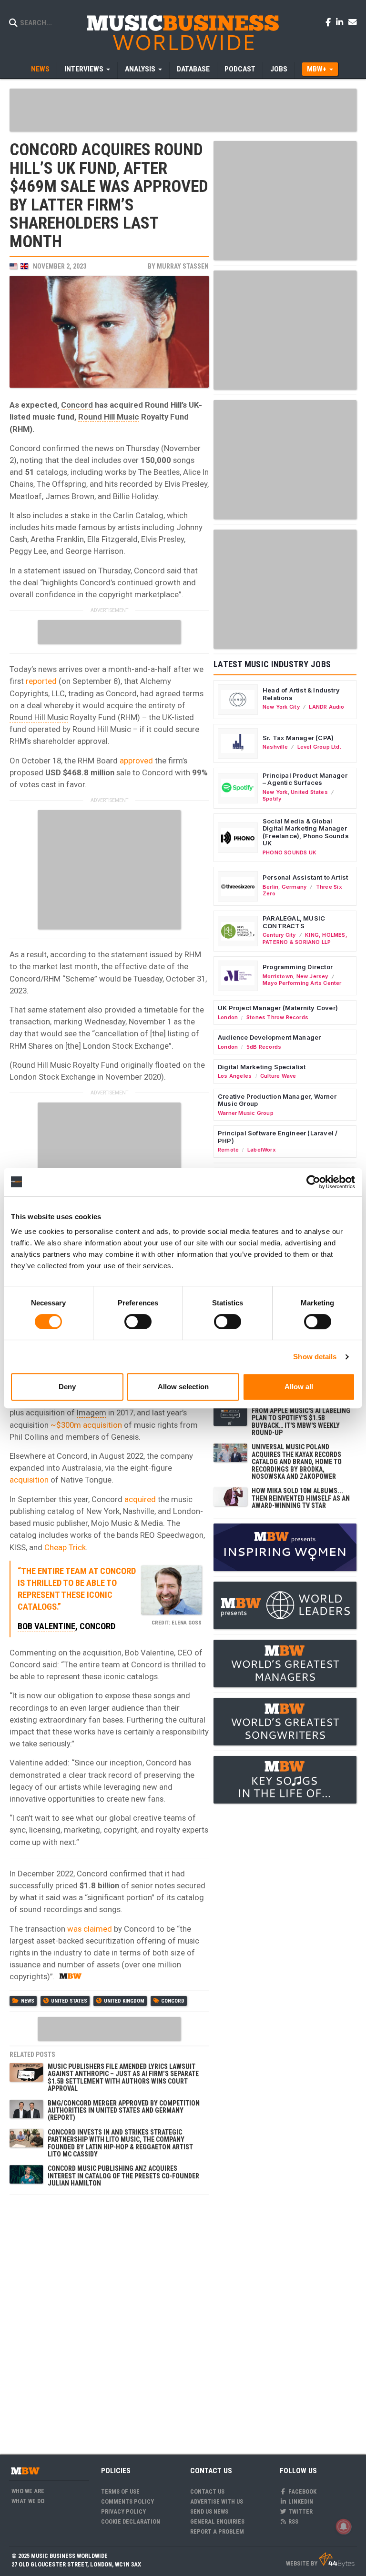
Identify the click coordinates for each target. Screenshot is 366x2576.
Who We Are (28, 2491)
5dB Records (264, 1047)
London (228, 1017)
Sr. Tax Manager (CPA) (298, 738)
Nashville (275, 747)
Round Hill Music (109, 417)
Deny (67, 1387)
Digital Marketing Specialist (262, 1067)
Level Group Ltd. (319, 747)
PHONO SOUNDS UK (290, 852)
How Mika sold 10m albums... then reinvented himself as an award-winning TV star (301, 1498)
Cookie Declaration (131, 2521)
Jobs (279, 69)
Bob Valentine (46, 1626)
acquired (140, 1499)
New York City (281, 707)
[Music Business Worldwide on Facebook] (330, 22)
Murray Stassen (183, 266)
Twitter (300, 2511)
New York (275, 792)
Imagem (91, 1413)
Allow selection (183, 1387)
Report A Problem (217, 2531)
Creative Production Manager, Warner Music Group (277, 1100)
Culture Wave (278, 1076)
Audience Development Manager (269, 1037)
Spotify (272, 799)
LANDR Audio (326, 707)
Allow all (299, 1387)
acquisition (29, 1480)
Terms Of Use (120, 2491)
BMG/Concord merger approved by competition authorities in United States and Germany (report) (124, 2110)
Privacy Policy (123, 2511)
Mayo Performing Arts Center (302, 983)
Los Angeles (235, 1076)
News (40, 69)
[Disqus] (109, 2319)
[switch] (138, 1322)
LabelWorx (262, 1150)
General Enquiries (217, 2521)
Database (193, 69)
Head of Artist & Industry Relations (301, 694)
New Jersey (312, 976)
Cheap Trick (65, 1547)
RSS (293, 2521)
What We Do (28, 2501)
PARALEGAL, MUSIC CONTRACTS (294, 922)
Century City (279, 935)
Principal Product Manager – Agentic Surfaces (305, 779)
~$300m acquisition (86, 1425)
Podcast (240, 69)
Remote (228, 1150)
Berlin (270, 887)
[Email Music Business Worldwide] (353, 22)
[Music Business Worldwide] (183, 32)
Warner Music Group (246, 1113)
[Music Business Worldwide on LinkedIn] (341, 22)
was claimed (90, 1929)
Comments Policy (127, 2501)
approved (136, 761)
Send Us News (209, 2511)
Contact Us (207, 2491)
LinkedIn (300, 2501)
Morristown (278, 976)
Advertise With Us (217, 2501)
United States (69, 2001)
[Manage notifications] (344, 2526)
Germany (294, 887)
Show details (315, 1357)
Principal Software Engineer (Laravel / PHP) (278, 1137)
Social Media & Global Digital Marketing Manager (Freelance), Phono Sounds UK (306, 832)
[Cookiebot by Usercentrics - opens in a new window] (313, 1182)
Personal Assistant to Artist (305, 877)
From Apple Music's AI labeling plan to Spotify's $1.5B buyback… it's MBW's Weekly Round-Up (301, 1422)
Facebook (302, 2491)
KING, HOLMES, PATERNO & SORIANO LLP (305, 938)
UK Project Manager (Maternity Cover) (278, 1008)
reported (41, 681)
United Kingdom (124, 2001)
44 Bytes (337, 2560)
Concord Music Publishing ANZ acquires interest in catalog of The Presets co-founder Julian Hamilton (123, 2176)
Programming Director (298, 967)
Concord (77, 405)
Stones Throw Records (277, 1017)
